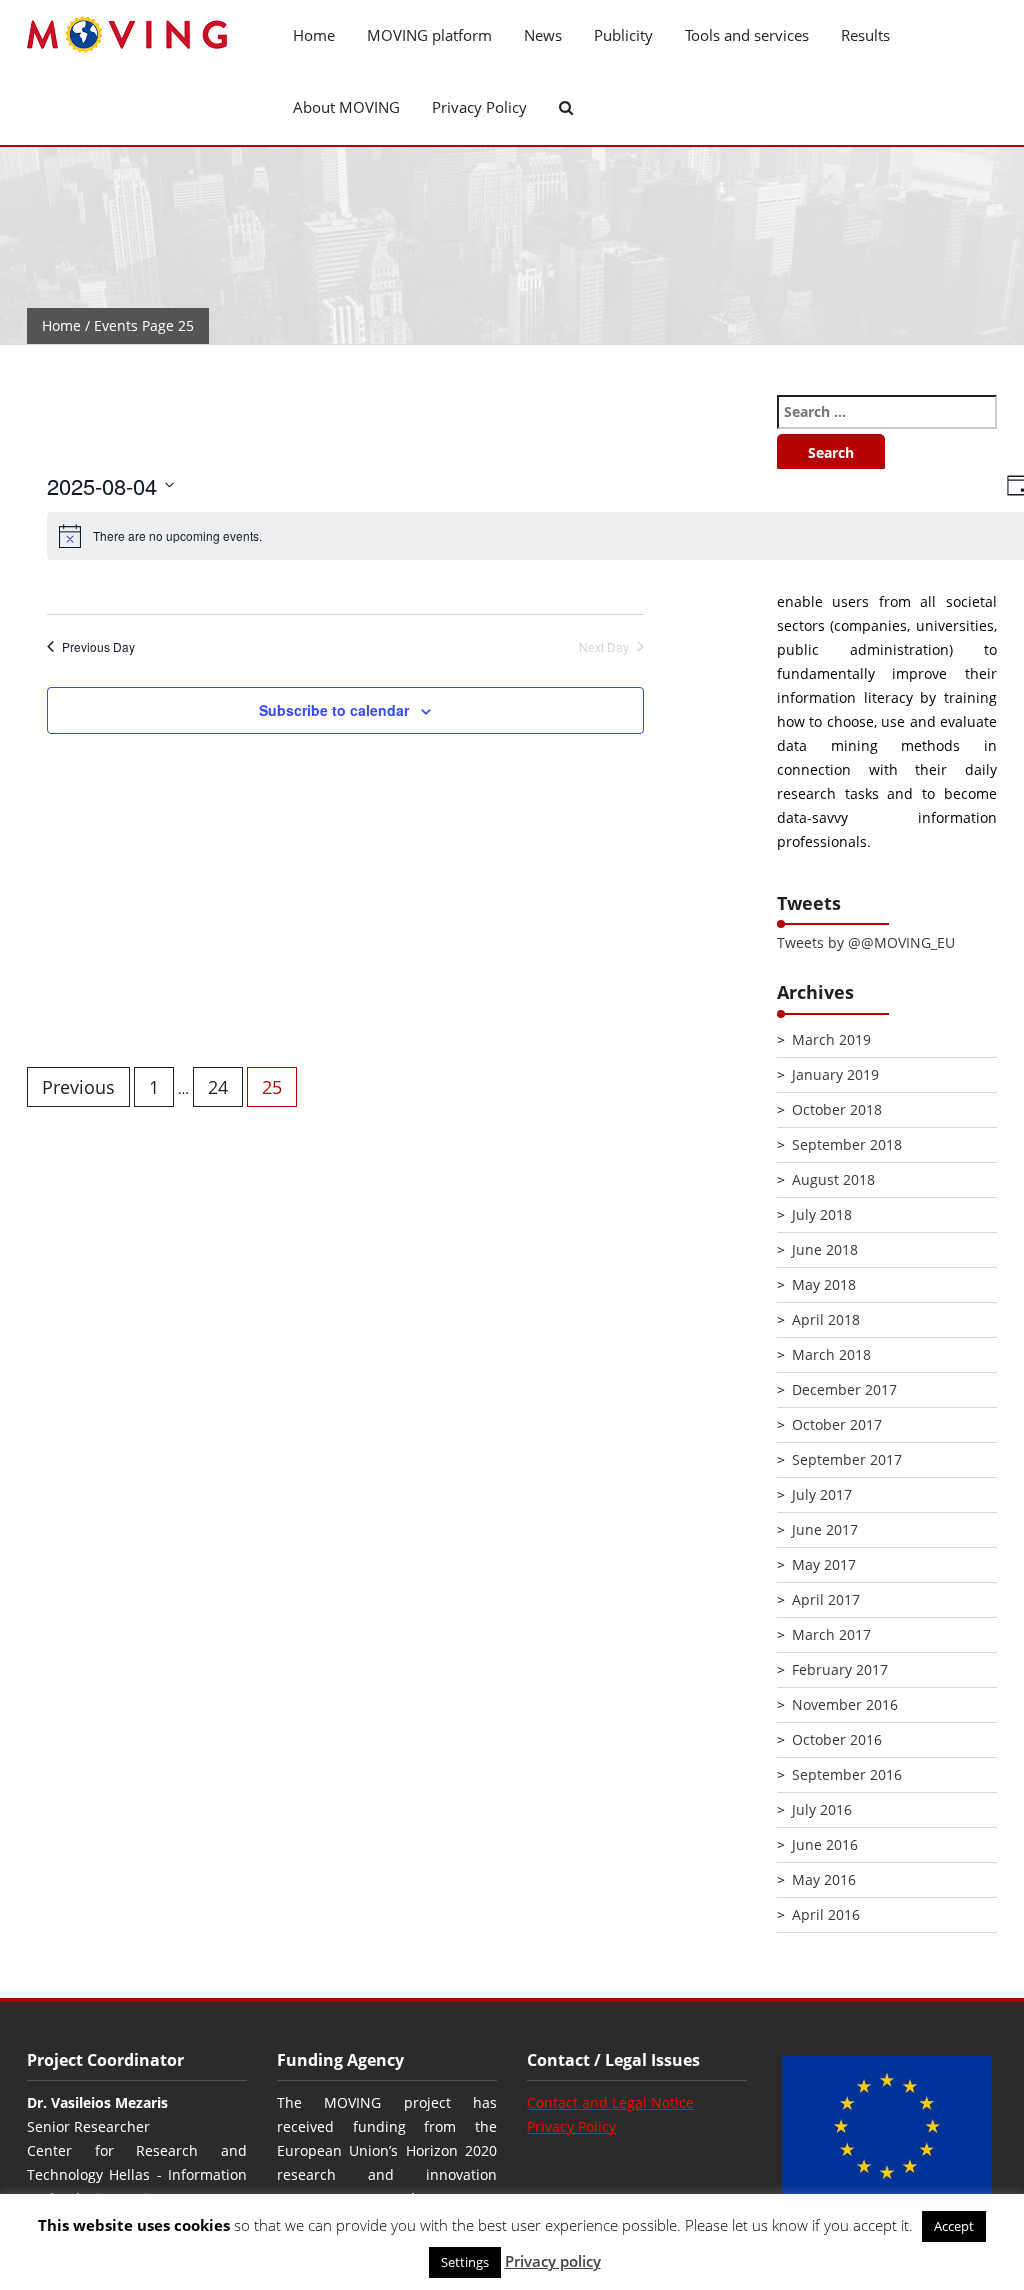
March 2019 (831, 1039)
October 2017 (837, 1424)
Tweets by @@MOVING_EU (866, 942)
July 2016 (822, 1809)
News (543, 35)
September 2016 (847, 1774)
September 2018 (847, 1144)
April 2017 (826, 1599)
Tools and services (747, 35)
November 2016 (845, 1704)
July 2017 (822, 1494)
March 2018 (831, 1354)
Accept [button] (954, 2226)
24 (218, 1087)
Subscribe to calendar (334, 710)
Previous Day (98, 647)
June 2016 (825, 1844)
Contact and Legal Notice (610, 2102)
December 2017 (844, 1389)
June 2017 (825, 1529)
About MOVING (346, 107)
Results (865, 35)
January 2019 (835, 1074)
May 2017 (824, 1564)
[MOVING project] (137, 35)
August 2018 (833, 1179)
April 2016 (826, 1914)
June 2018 (825, 1249)
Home (314, 35)
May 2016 (824, 1879)
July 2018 (822, 1214)
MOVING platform (429, 35)
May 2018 (824, 1284)
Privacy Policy (479, 107)
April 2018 (826, 1319)
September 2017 (847, 1459)
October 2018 (837, 1109)
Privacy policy (553, 2261)
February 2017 (840, 1669)
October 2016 (837, 1739)
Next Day (604, 647)
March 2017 (831, 1634)
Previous (78, 1087)
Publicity (623, 35)
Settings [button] (465, 2262)
